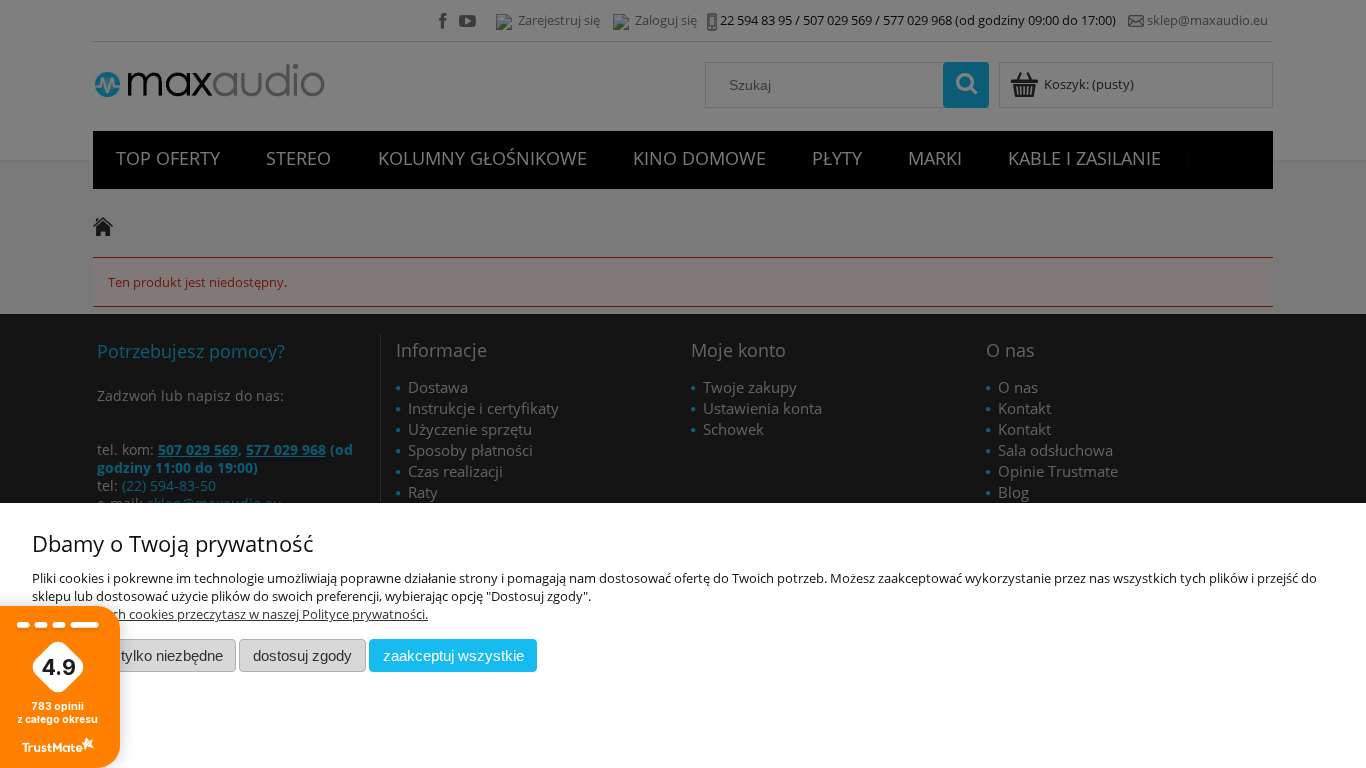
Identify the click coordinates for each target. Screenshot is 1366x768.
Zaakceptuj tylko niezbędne (134, 655)
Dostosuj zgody (302, 655)
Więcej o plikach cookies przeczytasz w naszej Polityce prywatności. (230, 614)
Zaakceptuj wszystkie (453, 655)
